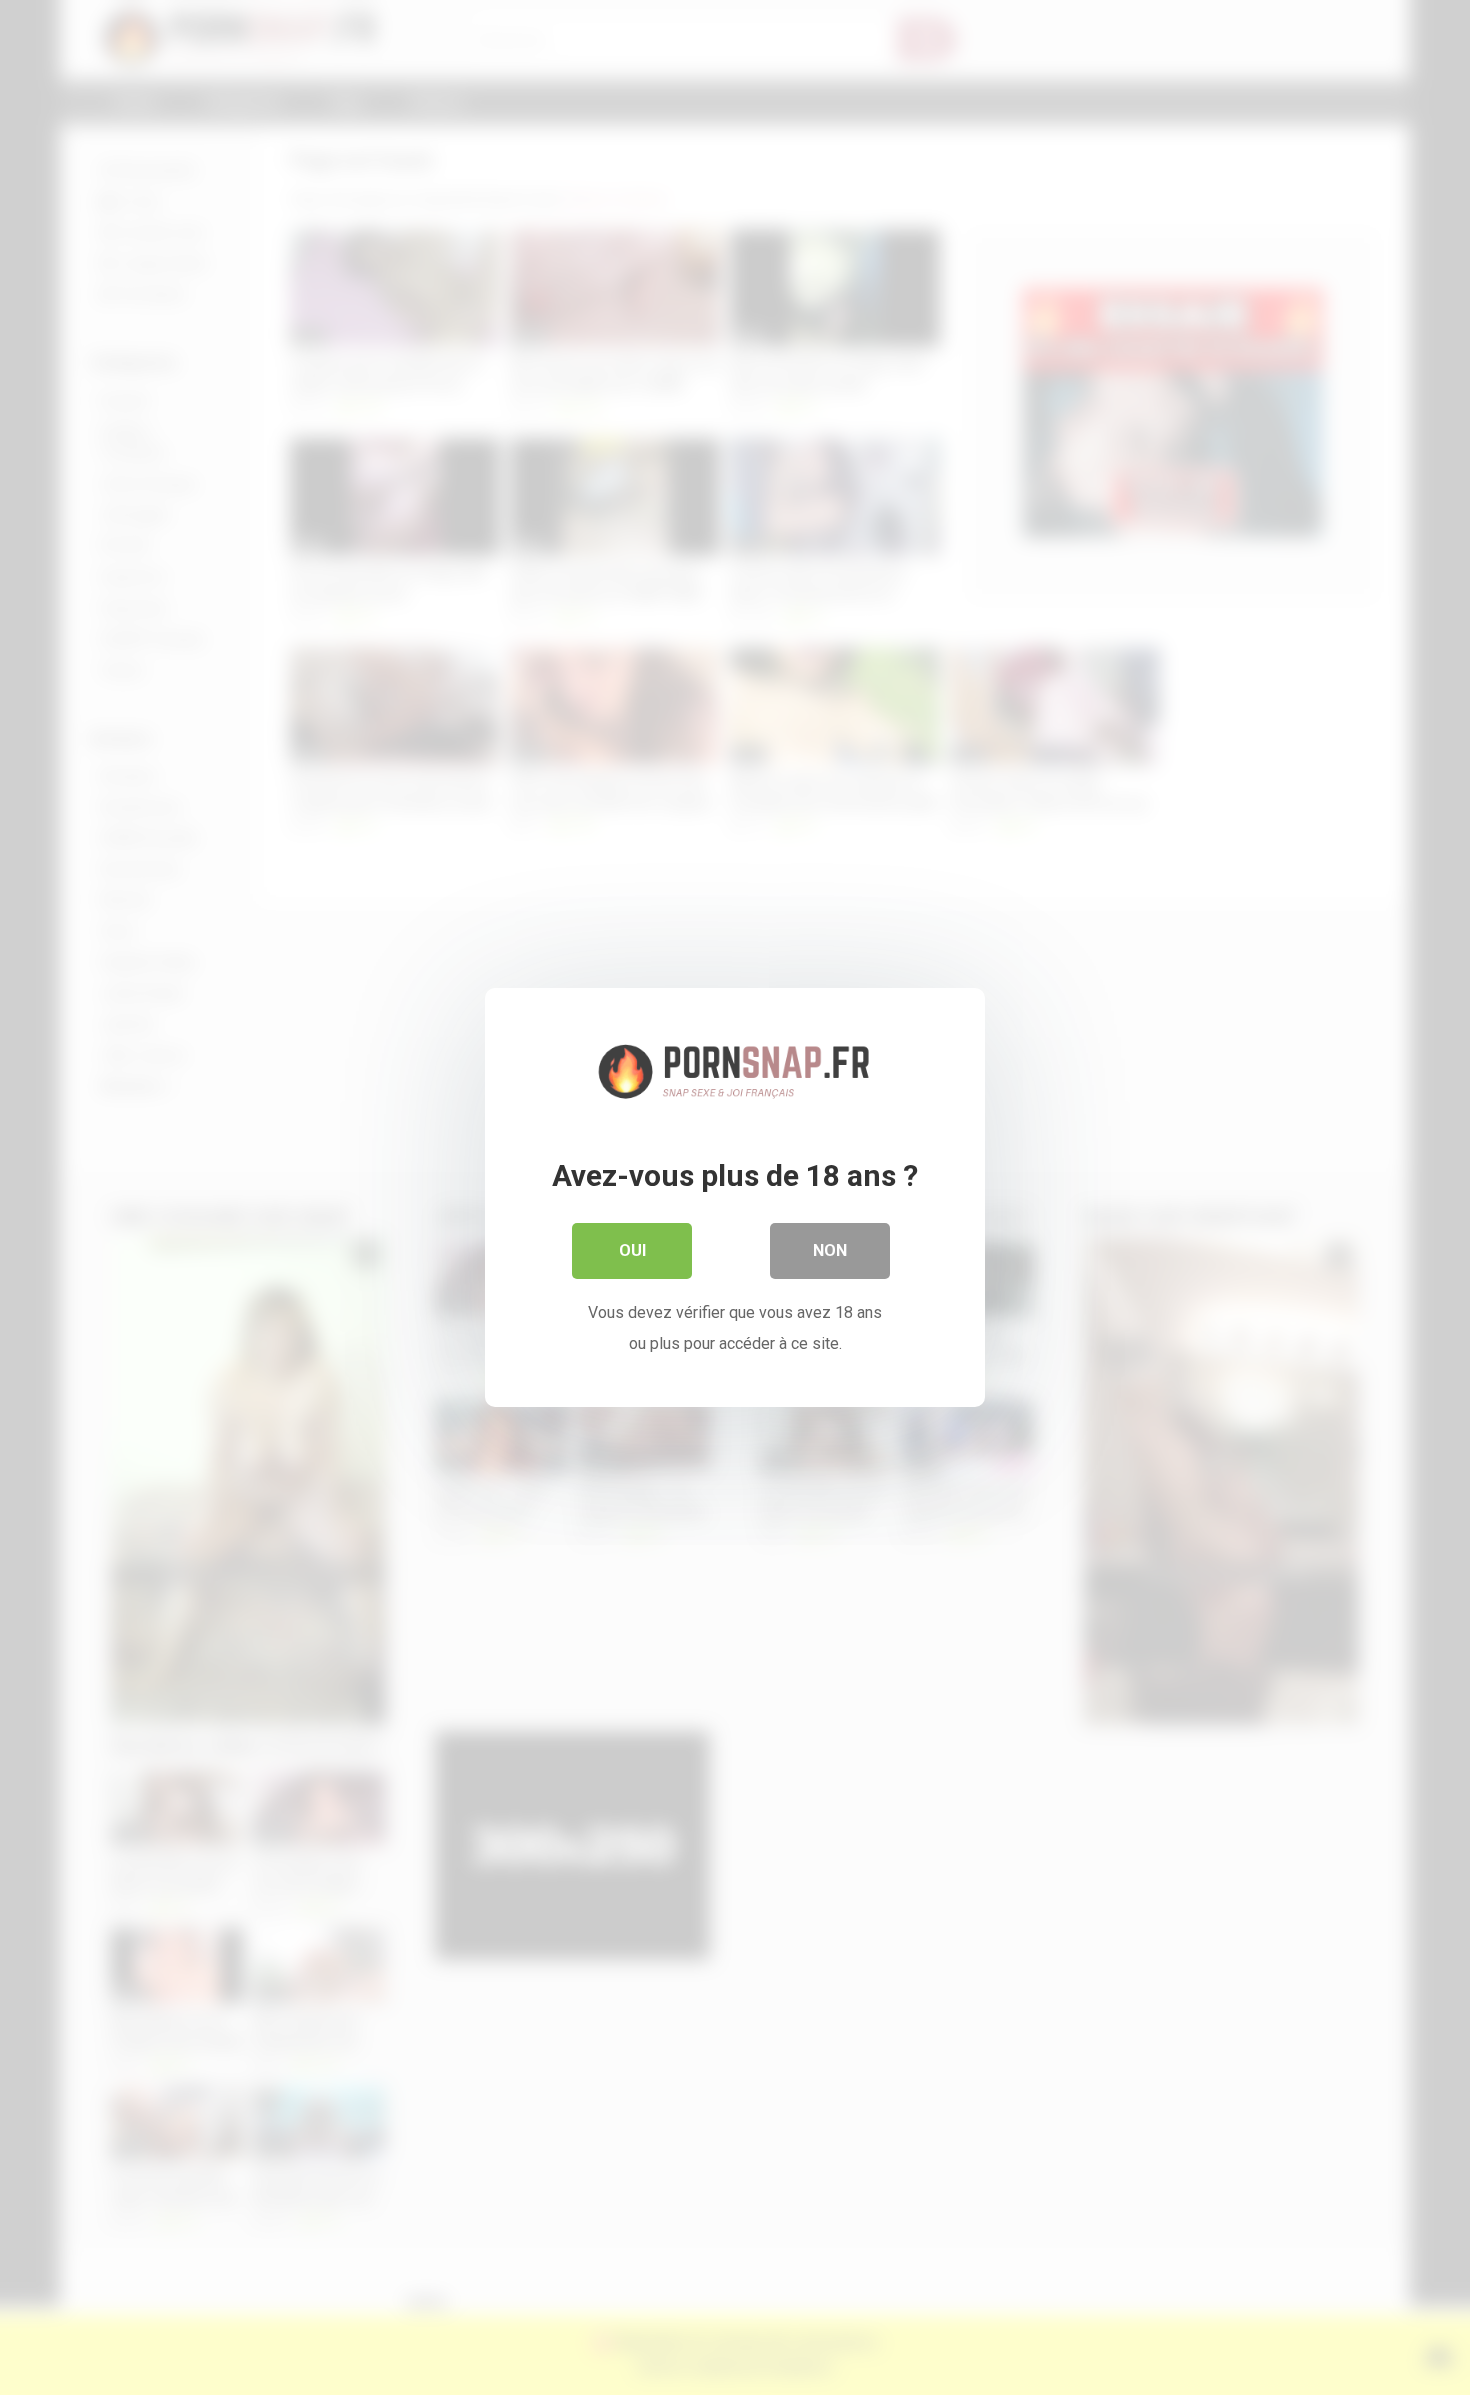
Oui (632, 1250)
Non (830, 1250)
